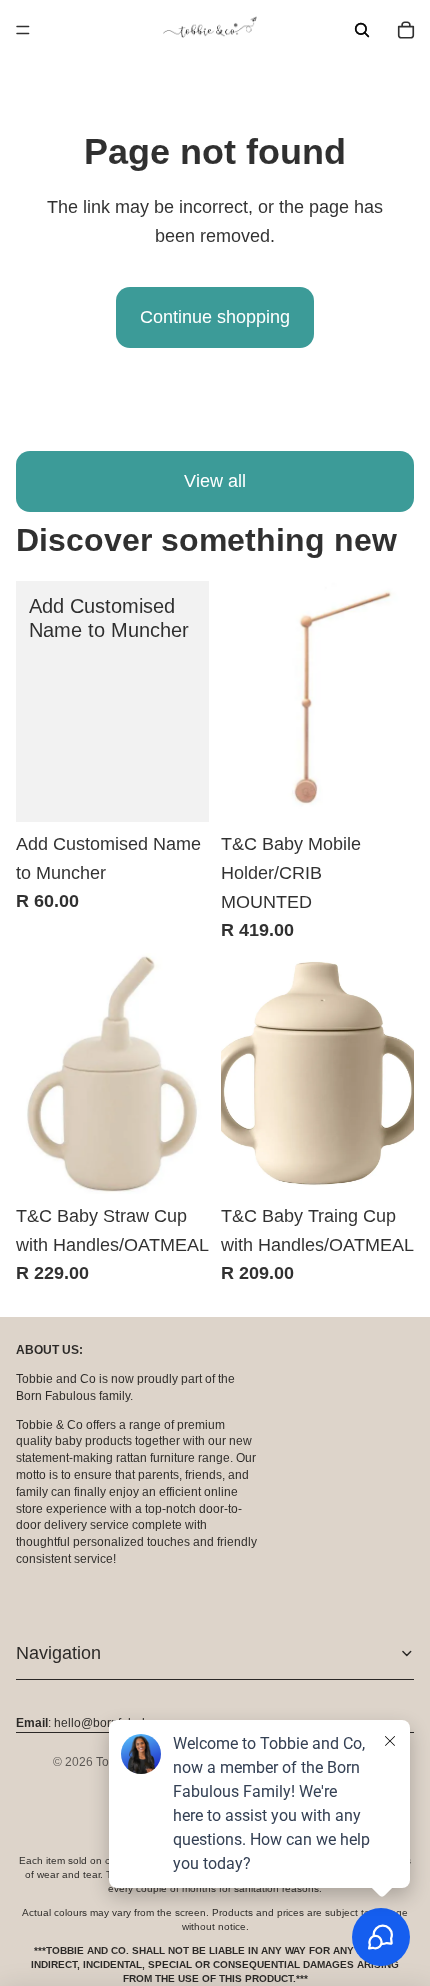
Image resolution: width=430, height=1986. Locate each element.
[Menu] (23, 30)
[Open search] (362, 30)
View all (215, 481)
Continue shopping (215, 317)
